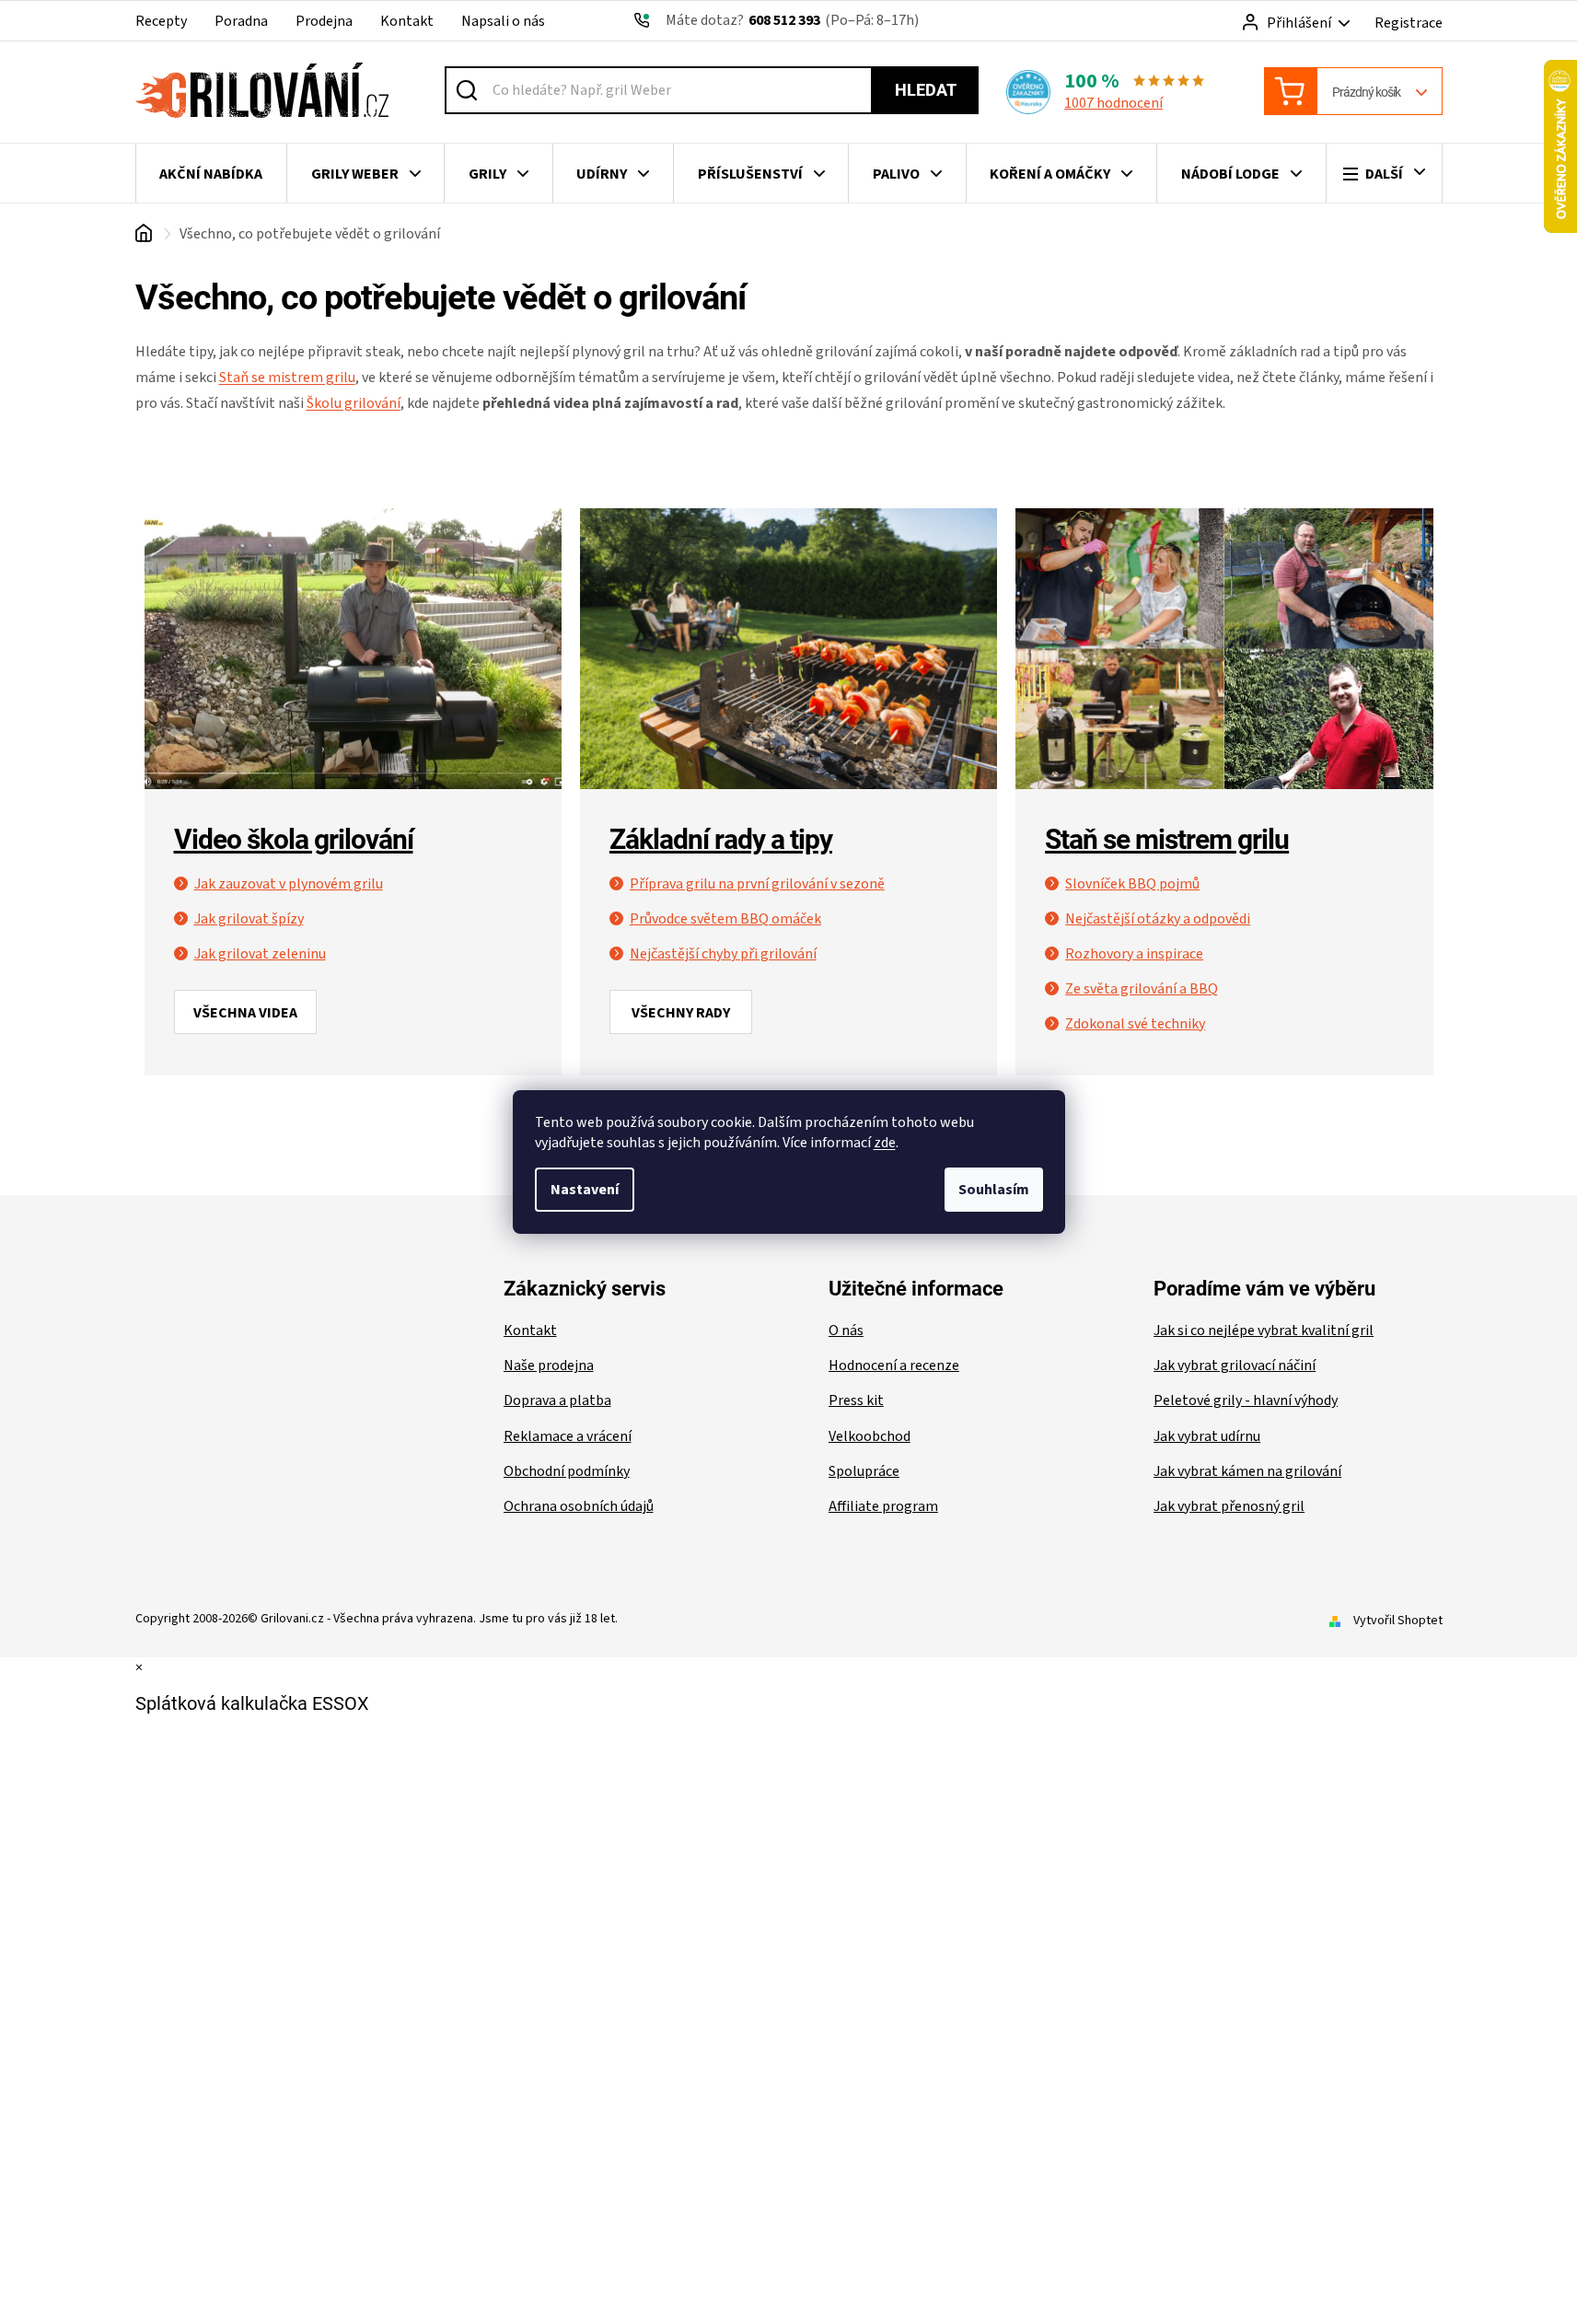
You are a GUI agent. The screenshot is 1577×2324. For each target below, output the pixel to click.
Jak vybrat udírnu (1207, 1436)
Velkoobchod (870, 1436)
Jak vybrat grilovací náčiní (1235, 1365)
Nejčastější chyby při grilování (723, 954)
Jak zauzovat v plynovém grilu (289, 884)
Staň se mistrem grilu (1167, 840)
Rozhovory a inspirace (1134, 954)
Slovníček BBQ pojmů (1132, 884)
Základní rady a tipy (721, 840)
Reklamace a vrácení (568, 1436)
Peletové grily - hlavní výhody (1246, 1400)
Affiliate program (883, 1506)
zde (885, 1143)
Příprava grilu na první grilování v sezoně (757, 884)
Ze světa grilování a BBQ (1142, 989)
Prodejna (324, 21)
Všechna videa (245, 1013)
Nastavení (585, 1190)
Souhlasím (994, 1190)
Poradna (241, 21)
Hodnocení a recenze (894, 1365)
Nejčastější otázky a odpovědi (1158, 919)
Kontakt (407, 21)
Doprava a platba (557, 1400)
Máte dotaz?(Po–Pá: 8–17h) (792, 20)
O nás (846, 1330)
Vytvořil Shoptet (1398, 1621)
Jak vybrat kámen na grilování (1247, 1471)
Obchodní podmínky (567, 1471)
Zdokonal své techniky (1135, 1024)
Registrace (1409, 23)
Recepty (161, 21)
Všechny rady (681, 1013)
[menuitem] (211, 174)
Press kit (856, 1400)
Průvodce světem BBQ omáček (725, 919)
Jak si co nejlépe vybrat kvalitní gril (1264, 1330)
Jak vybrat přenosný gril (1229, 1506)
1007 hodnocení (1113, 103)
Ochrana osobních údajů (579, 1506)
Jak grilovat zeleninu (260, 954)
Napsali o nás (503, 21)
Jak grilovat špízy (249, 919)
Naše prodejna (549, 1365)
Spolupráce (864, 1471)
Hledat (926, 90)
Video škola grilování (294, 840)
